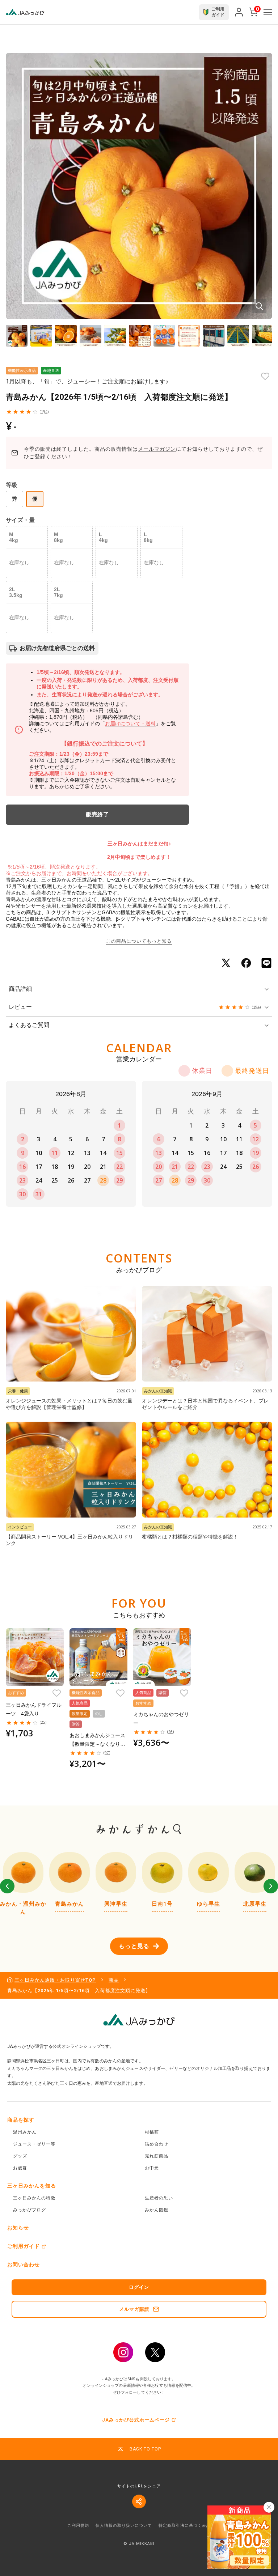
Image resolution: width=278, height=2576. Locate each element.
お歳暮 (20, 2168)
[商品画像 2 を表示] (41, 336)
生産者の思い (159, 2198)
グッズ (20, 2156)
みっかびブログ (30, 2210)
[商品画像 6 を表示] (140, 336)
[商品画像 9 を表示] (214, 336)
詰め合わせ (157, 2144)
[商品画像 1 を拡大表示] (139, 186)
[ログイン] (239, 12)
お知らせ (18, 2228)
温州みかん (25, 2132)
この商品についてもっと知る (139, 941)
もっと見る (134, 1946)
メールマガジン (157, 449)
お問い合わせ (24, 2265)
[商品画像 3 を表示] (66, 336)
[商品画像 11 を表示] (263, 336)
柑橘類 (152, 2132)
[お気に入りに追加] (265, 376)
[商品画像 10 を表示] (238, 336)
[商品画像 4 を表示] (90, 336)
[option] (23, 1886)
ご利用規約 (78, 2526)
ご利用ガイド (24, 2246)
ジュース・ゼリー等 (34, 2144)
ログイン (139, 2287)
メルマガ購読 (134, 2309)
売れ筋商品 (157, 2156)
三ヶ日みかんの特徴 (34, 2198)
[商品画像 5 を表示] (115, 336)
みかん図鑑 (157, 2210)
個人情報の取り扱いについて (124, 2526)
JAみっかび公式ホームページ (136, 2420)
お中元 (152, 2168)
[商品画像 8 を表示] (189, 336)
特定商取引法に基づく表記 (185, 2526)
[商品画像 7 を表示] (164, 336)
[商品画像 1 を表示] (17, 336)
